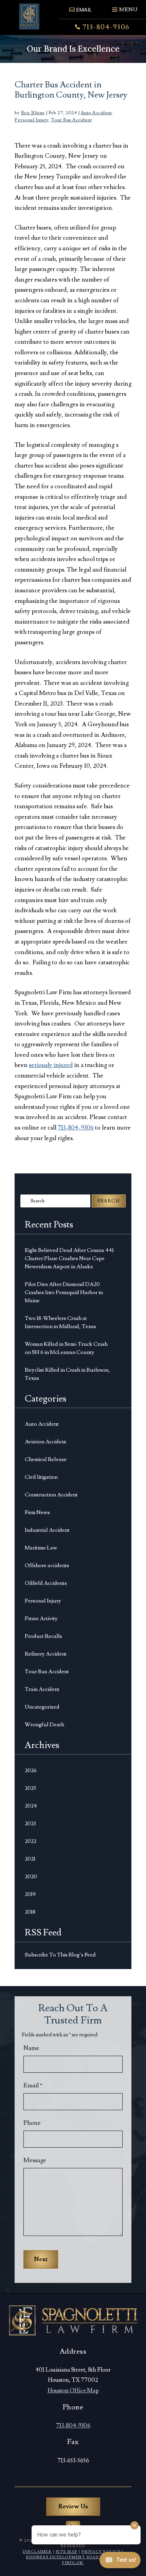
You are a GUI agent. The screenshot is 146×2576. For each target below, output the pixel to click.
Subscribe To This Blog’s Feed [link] (60, 1955)
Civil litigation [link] (41, 1477)
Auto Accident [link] (96, 113)
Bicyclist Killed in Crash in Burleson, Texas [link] (67, 1374)
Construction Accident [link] (51, 1495)
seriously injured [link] (51, 1065)
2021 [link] (30, 1859)
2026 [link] (31, 1770)
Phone (32, 2123)
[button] (124, 7)
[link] (29, 16)
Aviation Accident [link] (45, 1442)
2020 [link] (31, 1877)
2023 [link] (30, 1824)
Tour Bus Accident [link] (72, 120)
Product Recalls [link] (43, 1636)
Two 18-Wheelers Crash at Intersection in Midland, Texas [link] (60, 1322)
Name (31, 2048)
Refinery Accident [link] (46, 1654)
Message (35, 2160)
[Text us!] (120, 2562)
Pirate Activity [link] (41, 1619)
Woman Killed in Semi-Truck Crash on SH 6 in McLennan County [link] (66, 1348)
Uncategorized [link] (42, 1707)
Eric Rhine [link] (33, 113)
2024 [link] (31, 1806)
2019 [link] (30, 1894)
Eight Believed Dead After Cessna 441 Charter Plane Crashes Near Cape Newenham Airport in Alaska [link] (69, 1258)
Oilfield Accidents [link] (46, 1583)
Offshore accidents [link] (47, 1565)
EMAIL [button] (84, 10)
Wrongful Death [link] (44, 1725)
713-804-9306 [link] (106, 27)
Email (33, 2086)
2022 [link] (31, 1841)
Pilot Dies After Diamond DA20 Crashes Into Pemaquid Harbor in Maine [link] (64, 1292)
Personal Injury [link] (32, 120)
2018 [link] (30, 1912)
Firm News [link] (37, 1512)
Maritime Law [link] (41, 1548)
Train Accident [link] (42, 1689)
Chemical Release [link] (46, 1459)
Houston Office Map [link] (73, 2391)
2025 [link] (30, 1788)
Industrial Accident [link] (47, 1530)
